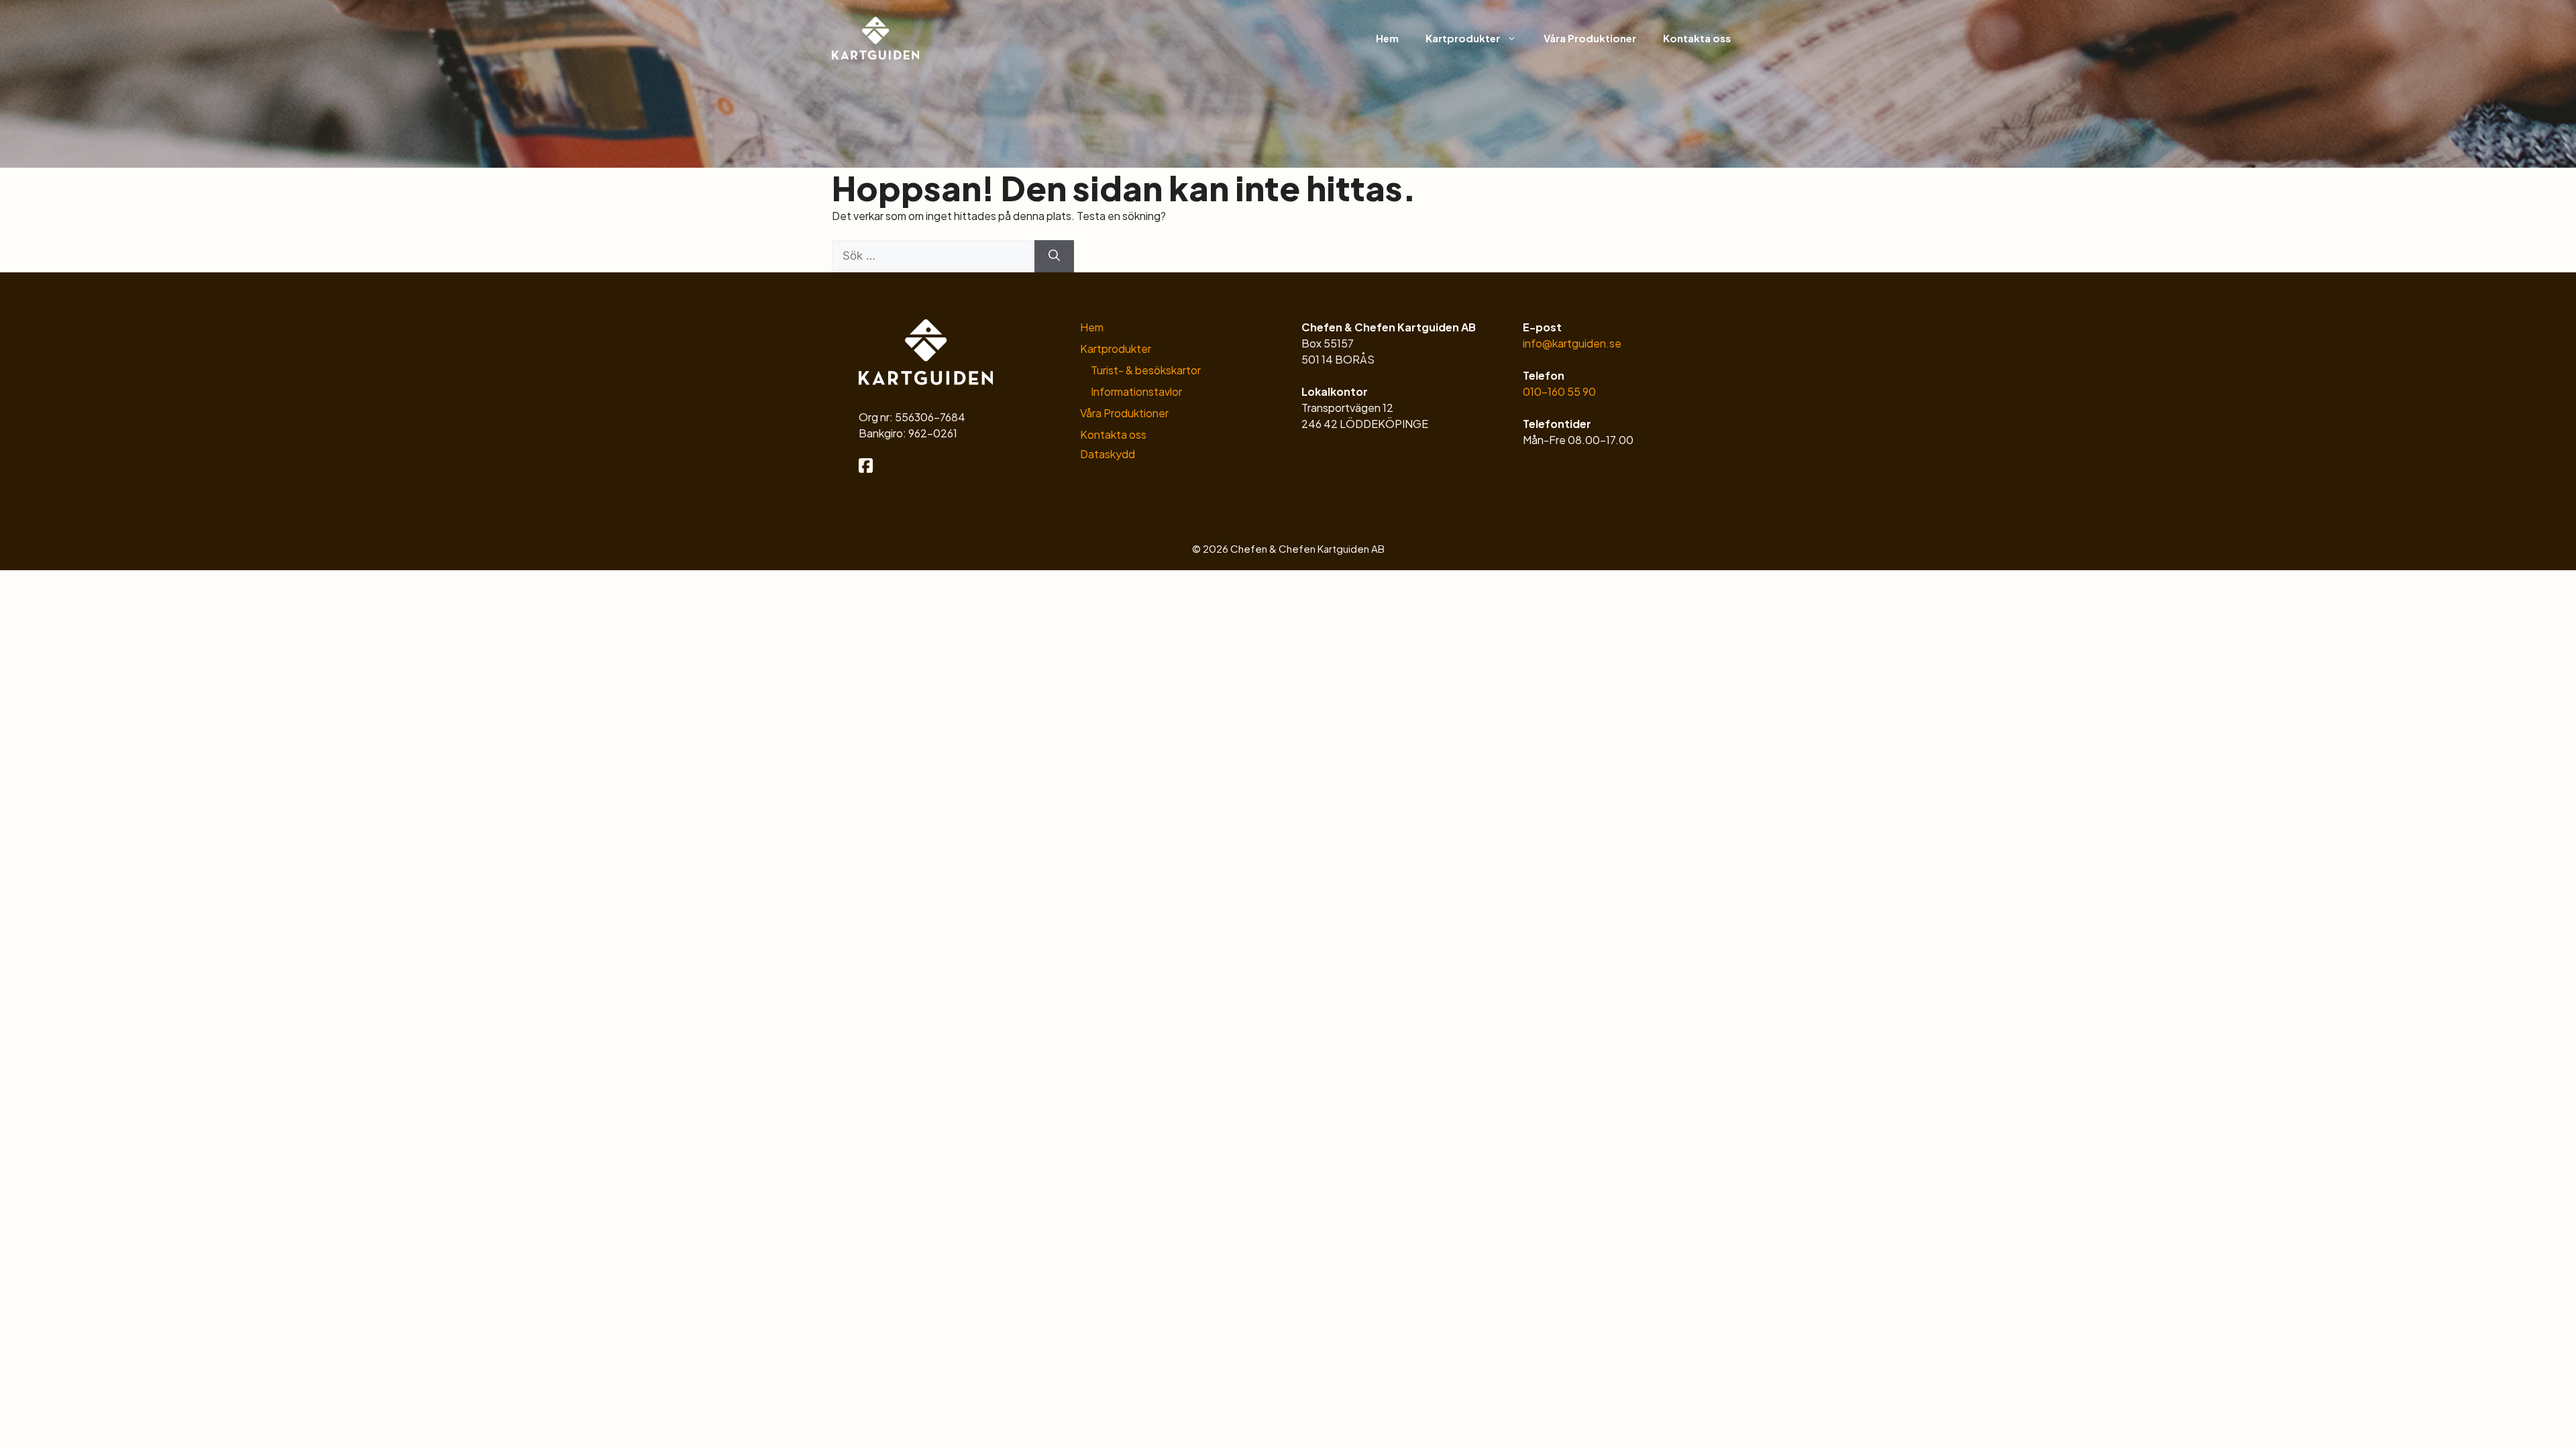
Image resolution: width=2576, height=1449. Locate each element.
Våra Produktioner (1590, 38)
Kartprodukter (1463, 38)
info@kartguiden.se (1572, 343)
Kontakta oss (1697, 38)
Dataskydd (1108, 454)
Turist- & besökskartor (1146, 370)
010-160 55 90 (1559, 391)
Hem (1387, 38)
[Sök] (1054, 256)
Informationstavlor (1136, 391)
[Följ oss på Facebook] (866, 467)
